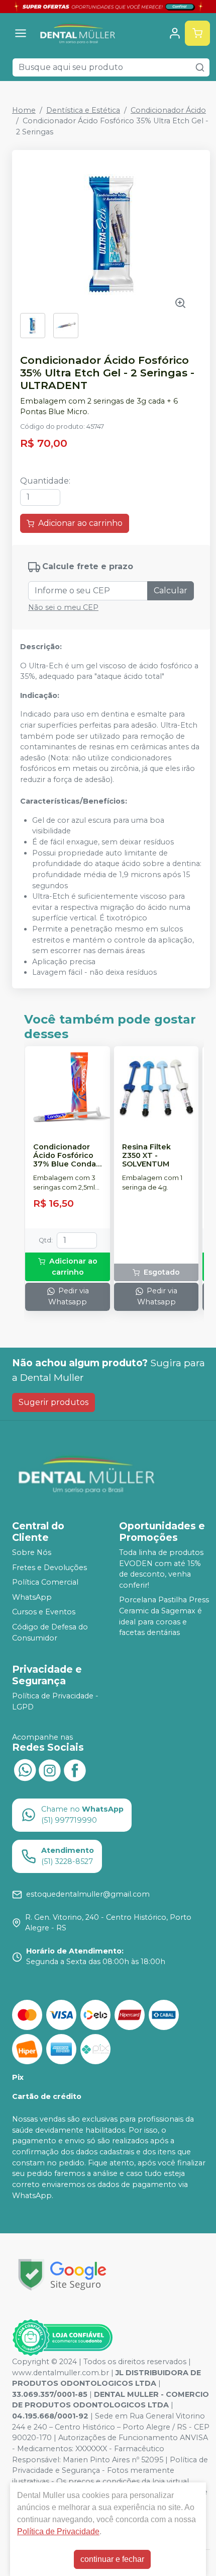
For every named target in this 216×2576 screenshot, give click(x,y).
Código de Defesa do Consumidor (50, 1632)
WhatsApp (32, 1597)
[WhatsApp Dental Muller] (25, 1769)
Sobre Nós (32, 1552)
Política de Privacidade (58, 2531)
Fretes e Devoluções (49, 1568)
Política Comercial (45, 1582)
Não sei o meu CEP (63, 607)
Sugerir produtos (53, 1402)
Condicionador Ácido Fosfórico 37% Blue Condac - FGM (67, 1156)
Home (24, 110)
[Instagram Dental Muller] (50, 1769)
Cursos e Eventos (44, 1612)
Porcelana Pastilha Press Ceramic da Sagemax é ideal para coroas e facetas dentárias (164, 1617)
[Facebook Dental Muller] (75, 1769)
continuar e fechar (112, 2559)
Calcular (171, 591)
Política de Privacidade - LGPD (55, 1701)
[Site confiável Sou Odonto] (62, 2337)
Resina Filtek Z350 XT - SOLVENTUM (146, 1156)
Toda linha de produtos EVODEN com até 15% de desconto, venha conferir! (161, 1569)
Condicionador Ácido (168, 110)
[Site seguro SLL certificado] (62, 2275)
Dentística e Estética (83, 110)
